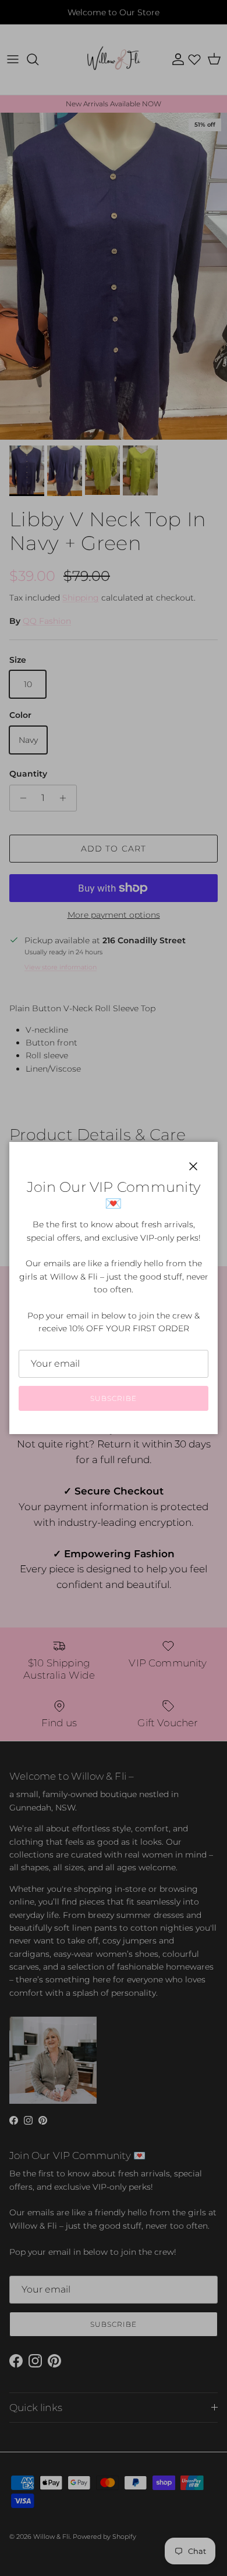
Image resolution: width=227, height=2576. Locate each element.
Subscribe (114, 1398)
